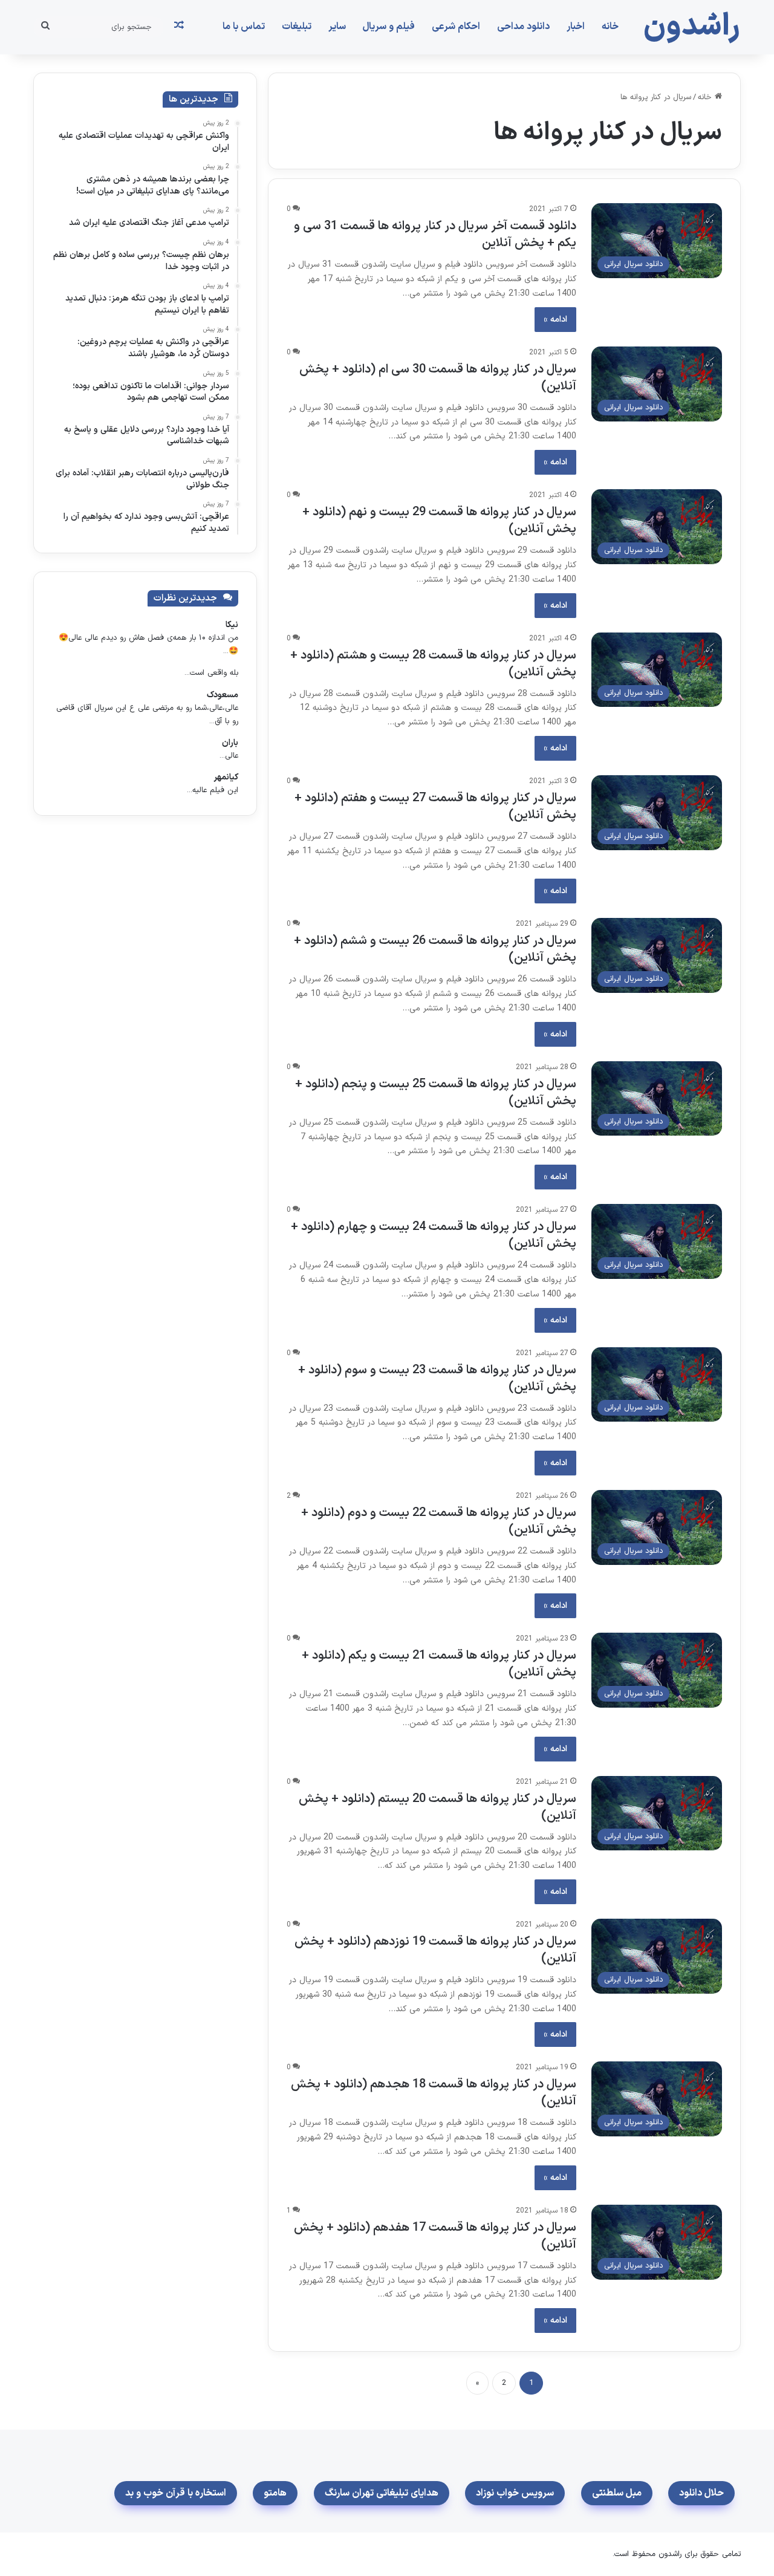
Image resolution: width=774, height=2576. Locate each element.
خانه (610, 27)
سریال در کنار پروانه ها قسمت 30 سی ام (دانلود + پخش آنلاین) (438, 378)
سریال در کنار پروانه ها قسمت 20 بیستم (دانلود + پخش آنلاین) (437, 1807)
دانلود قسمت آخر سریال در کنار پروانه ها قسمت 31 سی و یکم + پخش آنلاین (435, 235)
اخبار (576, 27)
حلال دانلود (701, 2493)
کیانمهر (226, 777)
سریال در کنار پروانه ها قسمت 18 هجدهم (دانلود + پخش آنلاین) (434, 2093)
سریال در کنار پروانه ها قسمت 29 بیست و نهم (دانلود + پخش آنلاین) (439, 521)
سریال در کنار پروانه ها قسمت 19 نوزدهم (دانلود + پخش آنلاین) (435, 1950)
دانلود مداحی (523, 27)
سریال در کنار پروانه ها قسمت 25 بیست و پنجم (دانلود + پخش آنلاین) (436, 1093)
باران (230, 743)
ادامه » (555, 320)
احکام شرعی (456, 27)
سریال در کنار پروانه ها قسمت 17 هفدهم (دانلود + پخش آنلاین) (435, 2236)
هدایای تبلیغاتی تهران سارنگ (382, 2493)
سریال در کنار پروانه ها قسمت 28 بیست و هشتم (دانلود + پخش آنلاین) (433, 664)
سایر (337, 27)
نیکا (232, 625)
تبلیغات (297, 27)
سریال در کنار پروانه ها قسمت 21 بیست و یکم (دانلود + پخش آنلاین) (439, 1664)
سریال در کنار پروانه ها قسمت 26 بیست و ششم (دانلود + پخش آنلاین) (435, 949)
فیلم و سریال (389, 27)
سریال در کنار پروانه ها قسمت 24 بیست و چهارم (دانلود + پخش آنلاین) (434, 1235)
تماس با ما (244, 27)
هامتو (275, 2493)
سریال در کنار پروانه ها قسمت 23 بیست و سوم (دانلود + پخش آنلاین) (437, 1379)
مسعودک (223, 695)
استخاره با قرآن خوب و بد (176, 2493)
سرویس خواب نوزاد (515, 2493)
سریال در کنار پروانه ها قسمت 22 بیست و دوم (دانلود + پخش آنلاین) (439, 1521)
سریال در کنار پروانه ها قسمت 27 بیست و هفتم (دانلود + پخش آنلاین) (435, 807)
